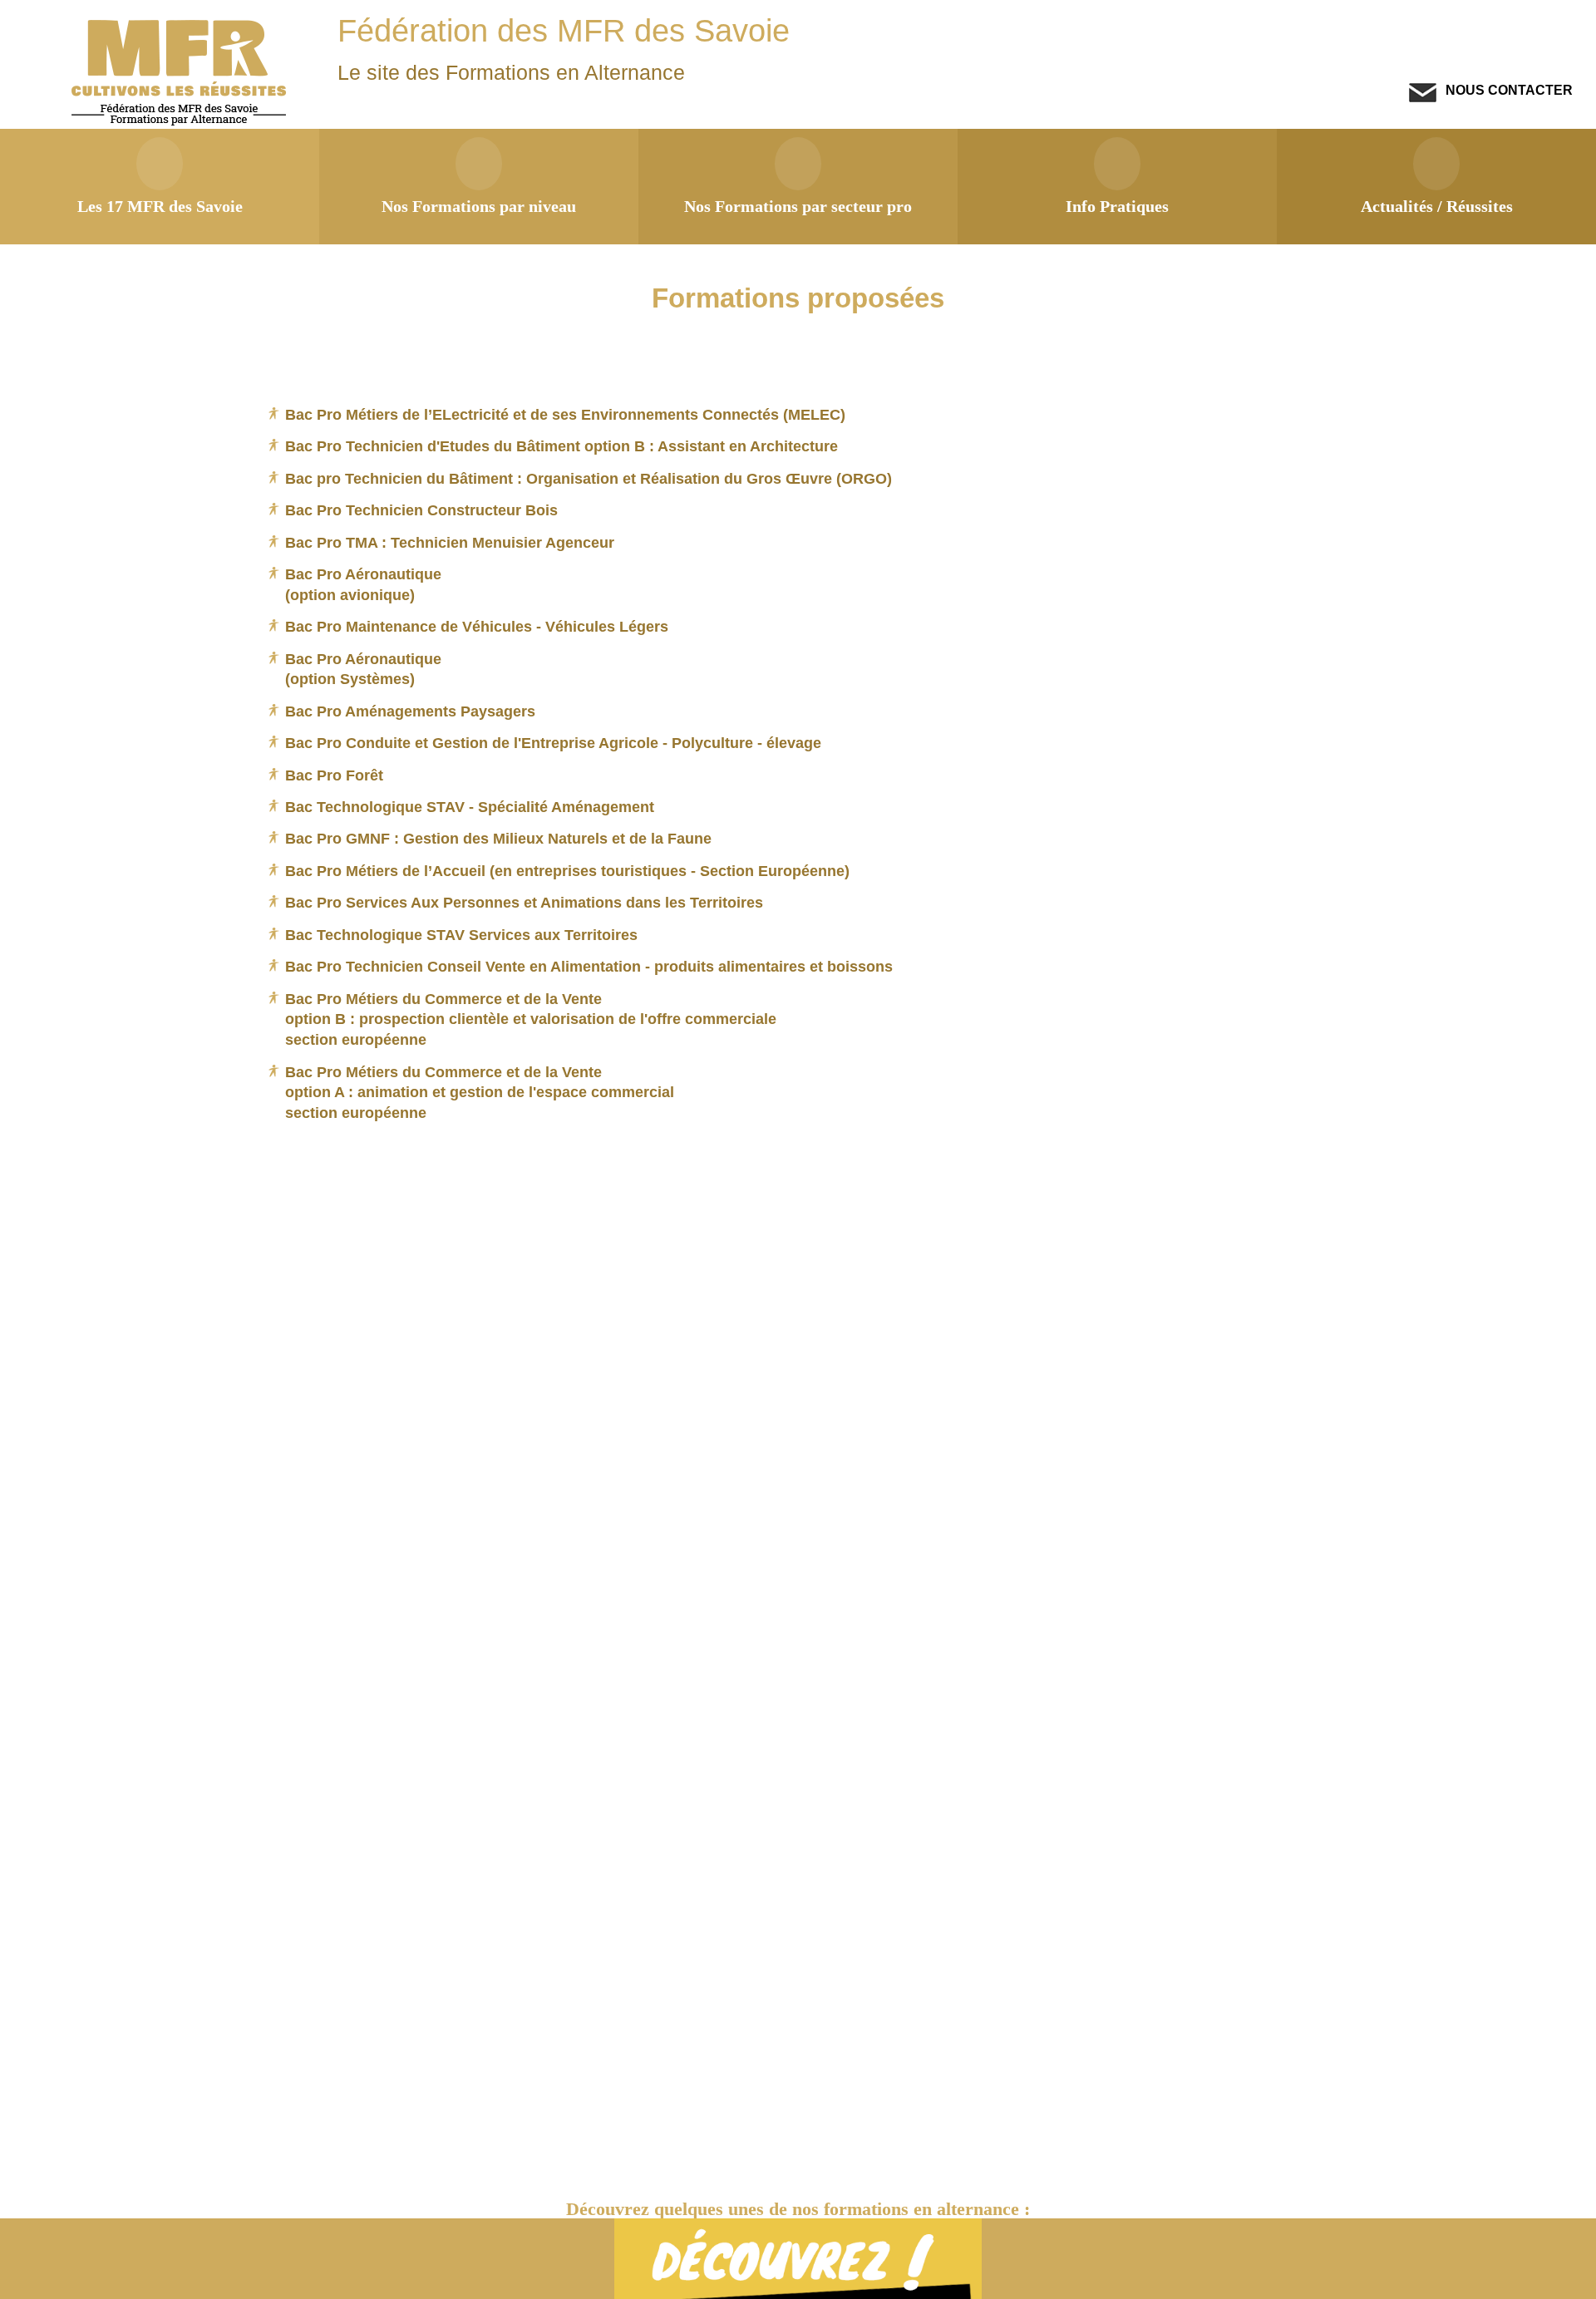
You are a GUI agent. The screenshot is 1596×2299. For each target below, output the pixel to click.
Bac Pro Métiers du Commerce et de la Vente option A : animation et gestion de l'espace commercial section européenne (480, 1092)
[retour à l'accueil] (181, 122)
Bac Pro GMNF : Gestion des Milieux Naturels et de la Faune (498, 838)
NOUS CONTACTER (1507, 90)
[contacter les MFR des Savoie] (1423, 98)
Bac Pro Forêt (334, 775)
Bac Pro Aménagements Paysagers (410, 711)
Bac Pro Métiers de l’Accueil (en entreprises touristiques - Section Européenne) (567, 871)
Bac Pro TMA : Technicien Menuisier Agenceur (450, 542)
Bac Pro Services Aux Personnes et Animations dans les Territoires (524, 902)
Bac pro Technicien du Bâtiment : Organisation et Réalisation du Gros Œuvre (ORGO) (589, 478)
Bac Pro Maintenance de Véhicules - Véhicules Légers (477, 626)
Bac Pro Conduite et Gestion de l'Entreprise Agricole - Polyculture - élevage (553, 743)
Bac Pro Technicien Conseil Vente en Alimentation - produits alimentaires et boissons (589, 966)
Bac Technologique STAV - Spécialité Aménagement (470, 807)
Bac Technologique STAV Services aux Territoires (461, 935)
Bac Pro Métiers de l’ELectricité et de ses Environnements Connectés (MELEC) (565, 414)
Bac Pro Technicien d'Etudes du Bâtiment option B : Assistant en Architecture (562, 446)
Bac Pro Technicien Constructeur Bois (421, 510)
